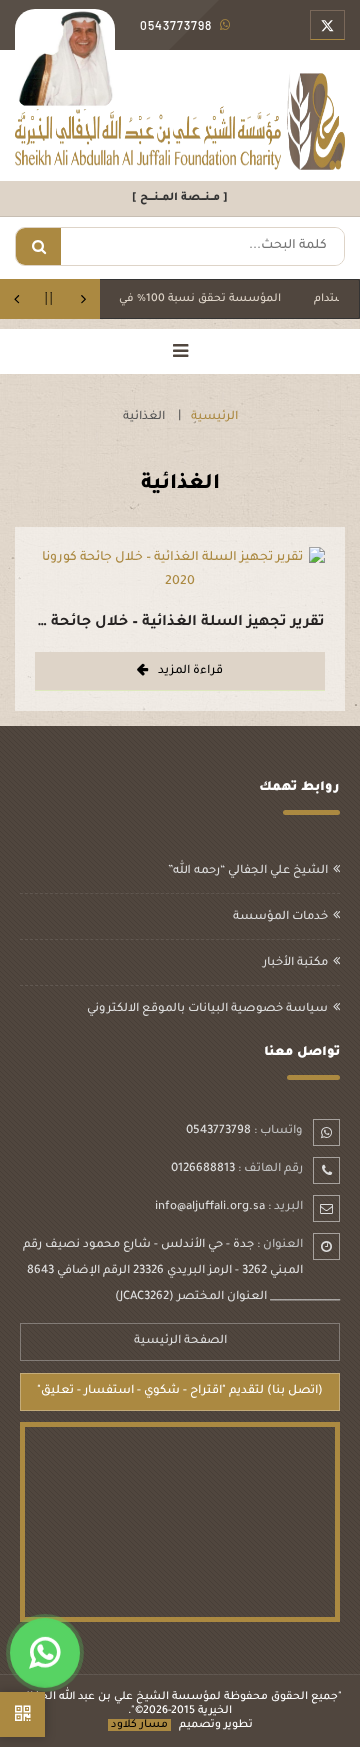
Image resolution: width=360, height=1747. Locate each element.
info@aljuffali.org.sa (210, 1207)
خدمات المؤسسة (280, 917)
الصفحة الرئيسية (180, 1341)
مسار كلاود (139, 1725)
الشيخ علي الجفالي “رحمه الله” (248, 871)
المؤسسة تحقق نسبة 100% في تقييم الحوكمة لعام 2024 (153, 299)
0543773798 (218, 1131)
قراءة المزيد (190, 671)
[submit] (38, 246)
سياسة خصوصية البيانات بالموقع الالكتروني (207, 1009)
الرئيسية (214, 417)
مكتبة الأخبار (295, 963)
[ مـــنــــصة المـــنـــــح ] (180, 198)
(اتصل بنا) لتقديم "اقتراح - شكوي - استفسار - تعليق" (180, 1391)
